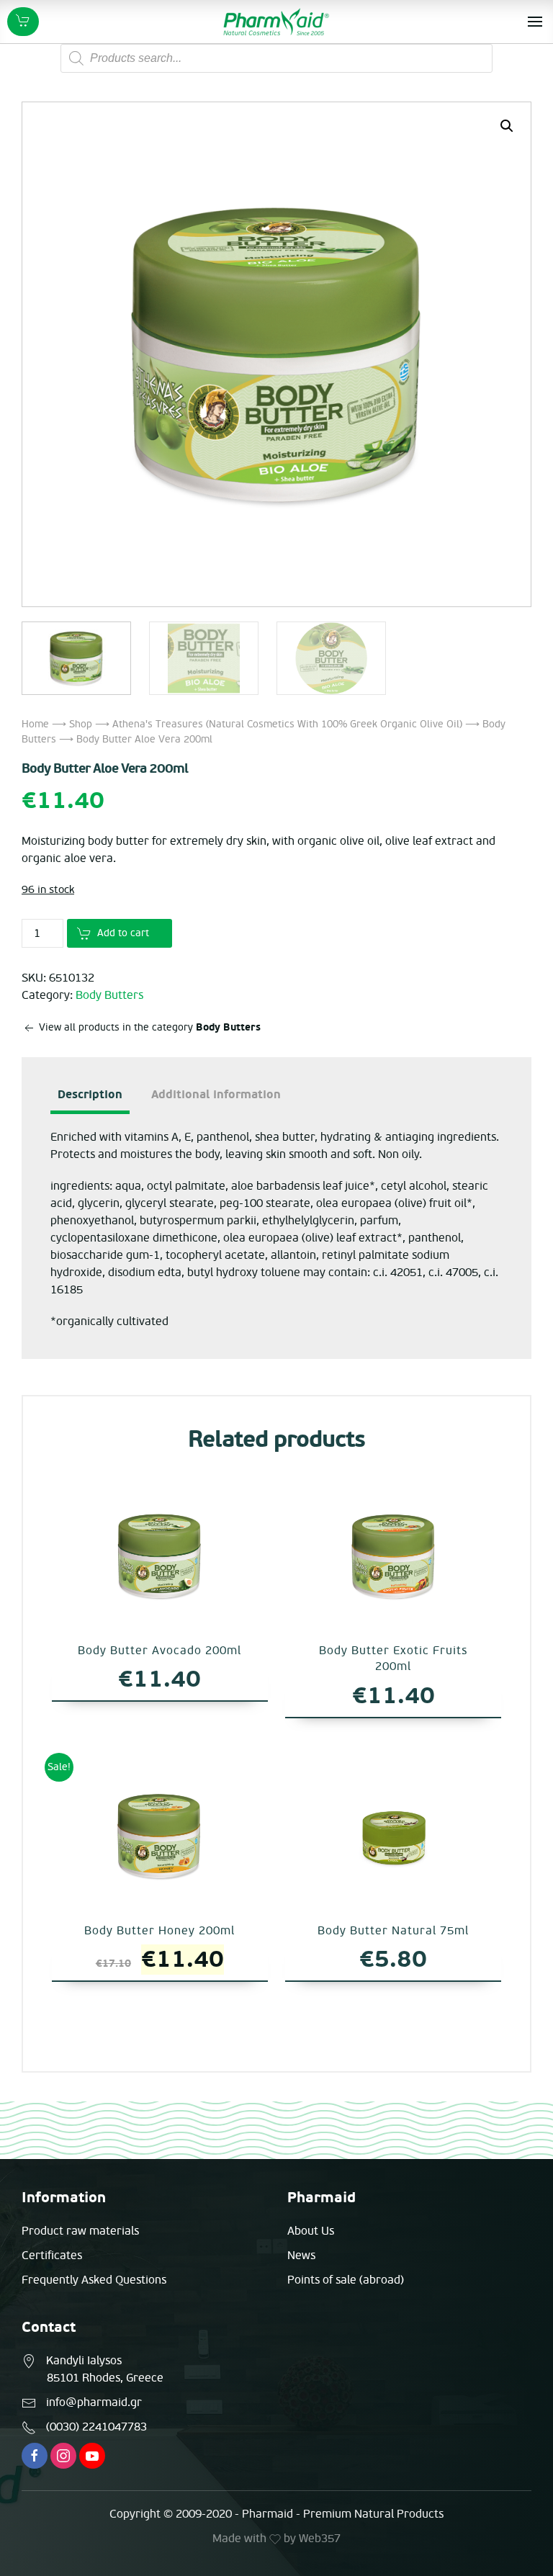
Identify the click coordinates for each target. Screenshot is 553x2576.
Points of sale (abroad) (346, 2280)
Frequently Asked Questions (94, 2280)
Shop (81, 724)
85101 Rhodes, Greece (105, 2378)
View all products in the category (148, 1027)
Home (35, 724)
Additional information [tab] (216, 1095)
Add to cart (123, 933)
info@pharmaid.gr (94, 2402)
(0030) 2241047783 (96, 2427)
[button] (507, 126)
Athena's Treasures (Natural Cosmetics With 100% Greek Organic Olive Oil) (287, 724)
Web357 (320, 2539)
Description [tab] (90, 1095)
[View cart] (23, 22)
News (301, 2256)
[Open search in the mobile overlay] (276, 58)
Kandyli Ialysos (84, 2361)
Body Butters (109, 995)
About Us (311, 2231)
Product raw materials (80, 2231)
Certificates (52, 2256)
